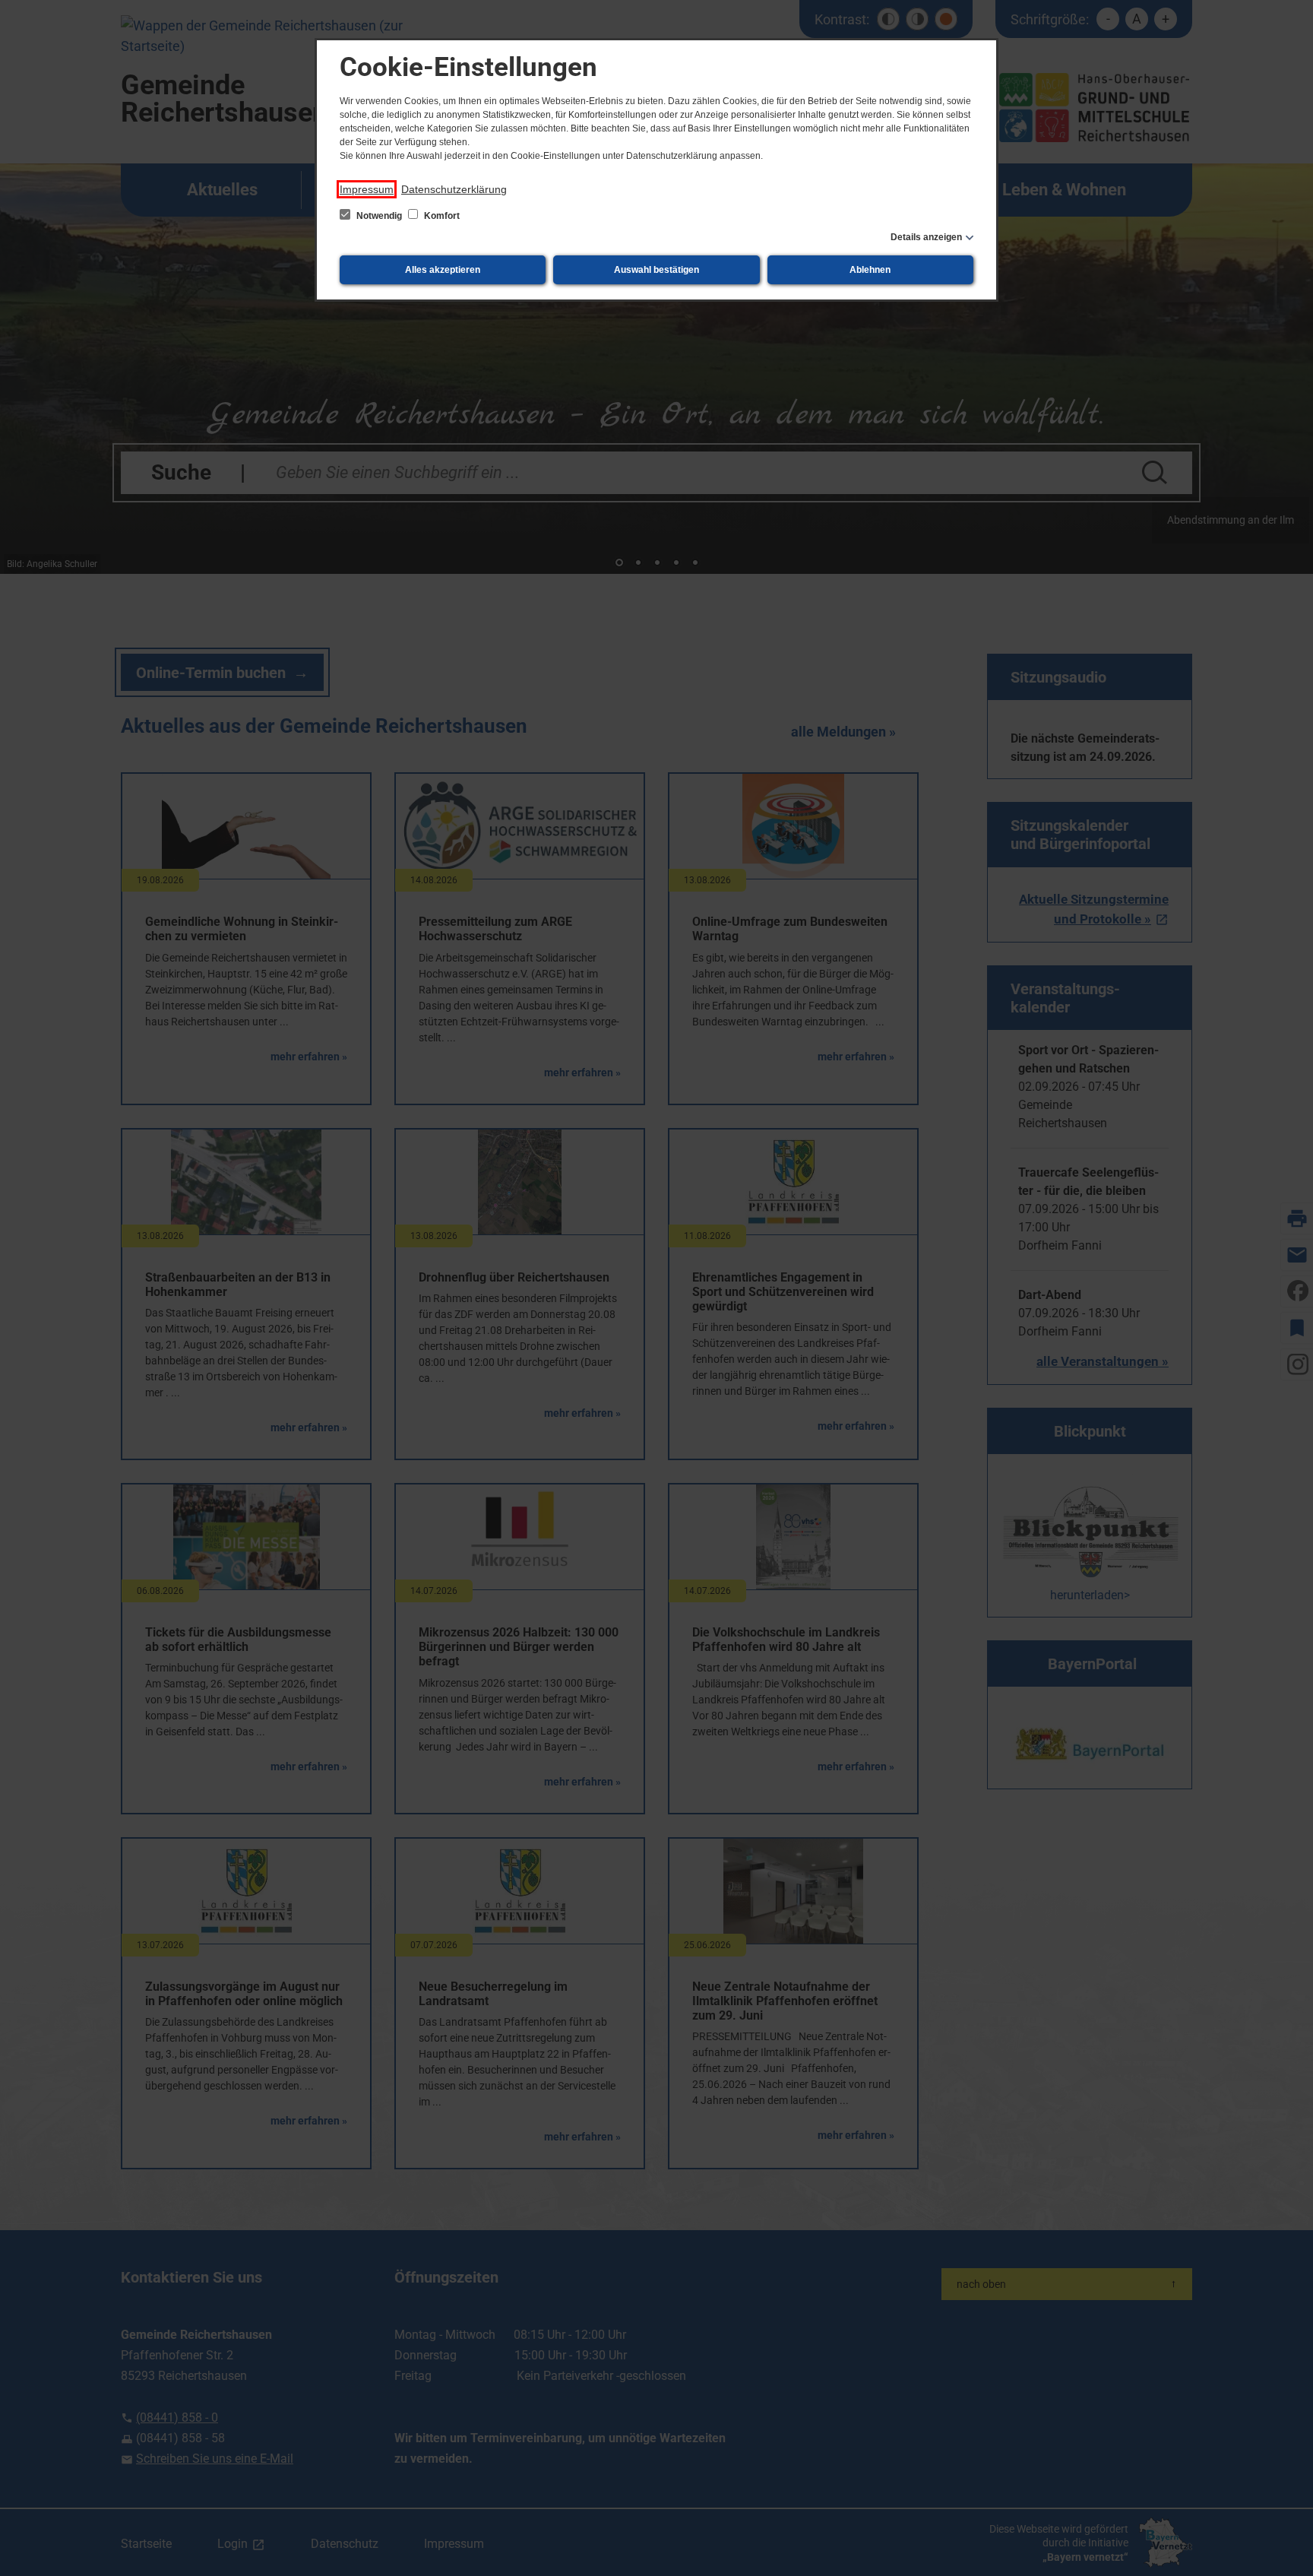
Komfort (441, 216)
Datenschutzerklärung (454, 189)
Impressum (367, 189)
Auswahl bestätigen (656, 270)
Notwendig (379, 216)
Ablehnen (870, 270)
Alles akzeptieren (443, 270)
